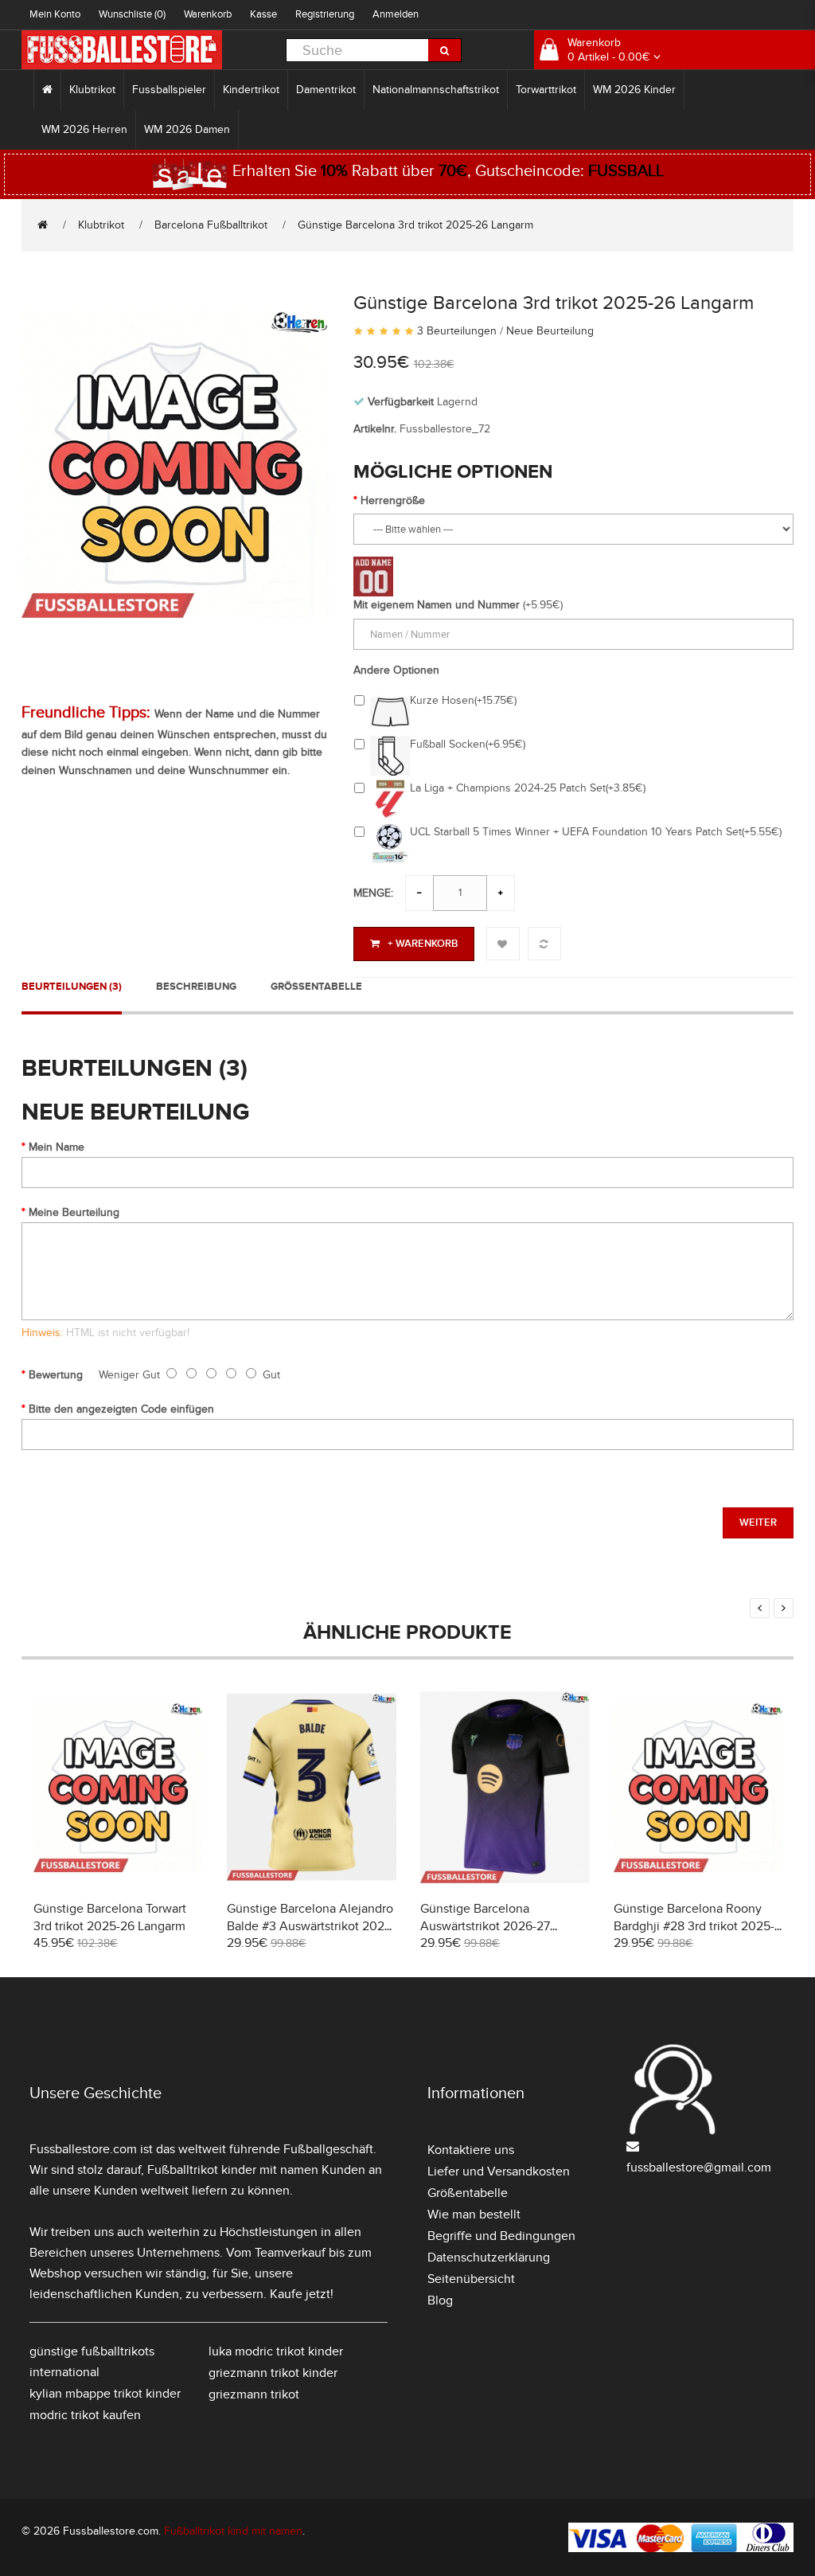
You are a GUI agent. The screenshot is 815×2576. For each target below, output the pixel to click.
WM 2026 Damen (187, 129)
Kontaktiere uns (471, 2150)
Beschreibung (196, 987)
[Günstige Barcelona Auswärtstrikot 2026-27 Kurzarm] (505, 1785)
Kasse (263, 14)
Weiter (758, 1523)
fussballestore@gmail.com (699, 2168)
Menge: (373, 893)
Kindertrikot (251, 90)
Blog (440, 2300)
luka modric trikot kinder (276, 2351)
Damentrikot (326, 90)
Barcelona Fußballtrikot (211, 225)
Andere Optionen (396, 670)
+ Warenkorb (423, 944)
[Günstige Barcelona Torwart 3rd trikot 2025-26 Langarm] (118, 1785)
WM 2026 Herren (84, 129)
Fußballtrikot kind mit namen (233, 2531)
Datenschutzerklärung (489, 2257)
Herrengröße (393, 500)
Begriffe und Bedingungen (501, 2236)
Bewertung (56, 1375)
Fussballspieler (169, 90)
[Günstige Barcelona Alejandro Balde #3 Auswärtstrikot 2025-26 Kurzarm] (312, 1785)
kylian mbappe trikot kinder (105, 2394)
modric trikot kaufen (85, 2415)
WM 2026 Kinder (634, 90)
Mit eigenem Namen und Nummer (437, 605)
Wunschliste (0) (132, 14)
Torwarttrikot (546, 90)
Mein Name (57, 1147)
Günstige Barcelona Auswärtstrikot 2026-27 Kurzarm (485, 1926)
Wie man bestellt (474, 2214)
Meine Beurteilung (74, 1212)
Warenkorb (208, 14)
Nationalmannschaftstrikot (436, 90)
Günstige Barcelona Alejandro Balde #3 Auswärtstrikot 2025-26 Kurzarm (311, 1926)
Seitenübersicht (471, 2279)
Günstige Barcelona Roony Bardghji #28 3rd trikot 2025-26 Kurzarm (694, 1926)
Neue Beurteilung (550, 331)
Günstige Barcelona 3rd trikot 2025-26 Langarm (415, 225)
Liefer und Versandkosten (499, 2171)
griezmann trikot (254, 2394)
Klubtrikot (92, 90)
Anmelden (396, 14)
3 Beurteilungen (457, 331)
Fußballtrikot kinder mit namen (233, 2170)
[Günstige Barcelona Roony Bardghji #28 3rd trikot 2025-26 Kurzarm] (698, 1785)
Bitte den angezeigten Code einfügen (121, 1409)
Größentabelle (316, 987)
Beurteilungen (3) (72, 987)
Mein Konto (55, 14)
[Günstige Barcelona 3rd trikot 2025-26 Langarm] (175, 461)
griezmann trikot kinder (273, 2373)
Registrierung (325, 14)
